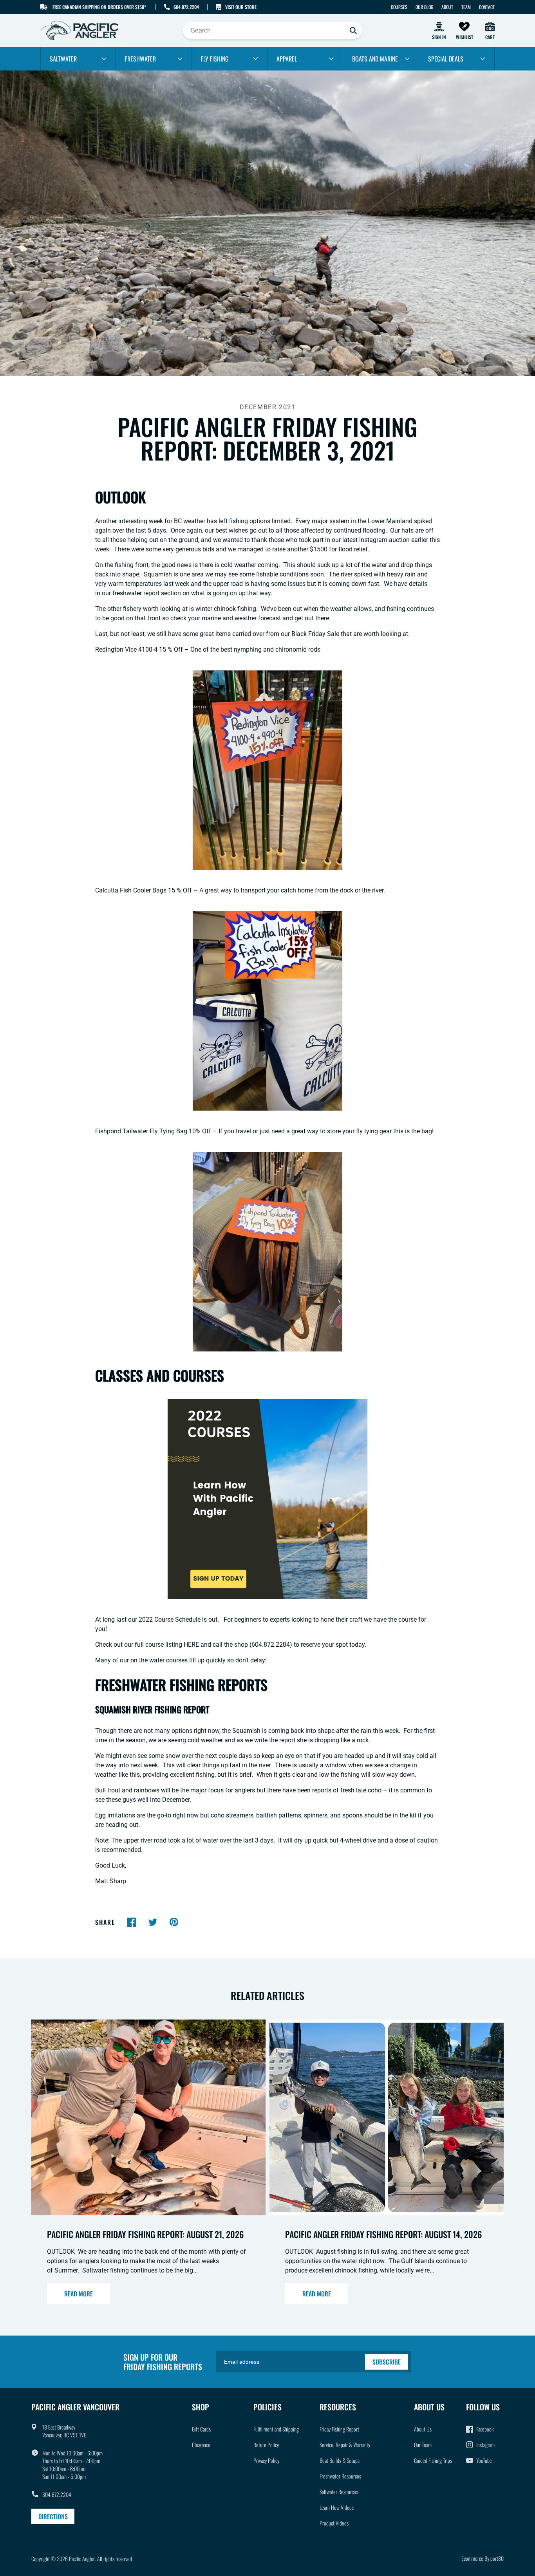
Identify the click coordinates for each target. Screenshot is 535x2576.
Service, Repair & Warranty (345, 2445)
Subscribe (387, 2362)
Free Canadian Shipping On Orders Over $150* (99, 7)
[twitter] (153, 1922)
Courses (399, 7)
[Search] (353, 31)
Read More (79, 2294)
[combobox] (272, 31)
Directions (53, 2516)
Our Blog (424, 7)
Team (466, 7)
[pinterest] (174, 1922)
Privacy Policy (266, 2460)
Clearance (201, 2445)
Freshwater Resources (340, 2476)
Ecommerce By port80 (483, 2558)
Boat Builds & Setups (340, 2460)
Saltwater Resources (339, 2492)
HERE (191, 1645)
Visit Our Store (241, 7)
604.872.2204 (186, 7)
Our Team (423, 2445)
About (447, 7)
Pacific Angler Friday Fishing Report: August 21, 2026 (145, 2234)
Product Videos (334, 2523)
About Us (423, 2429)
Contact (487, 7)
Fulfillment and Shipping (276, 2429)
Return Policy (266, 2445)
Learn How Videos (337, 2507)
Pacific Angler (82, 2559)
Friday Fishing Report (339, 2429)
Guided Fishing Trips (433, 2460)
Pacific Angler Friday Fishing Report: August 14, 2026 (383, 2234)
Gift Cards (201, 2429)
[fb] (132, 1922)
